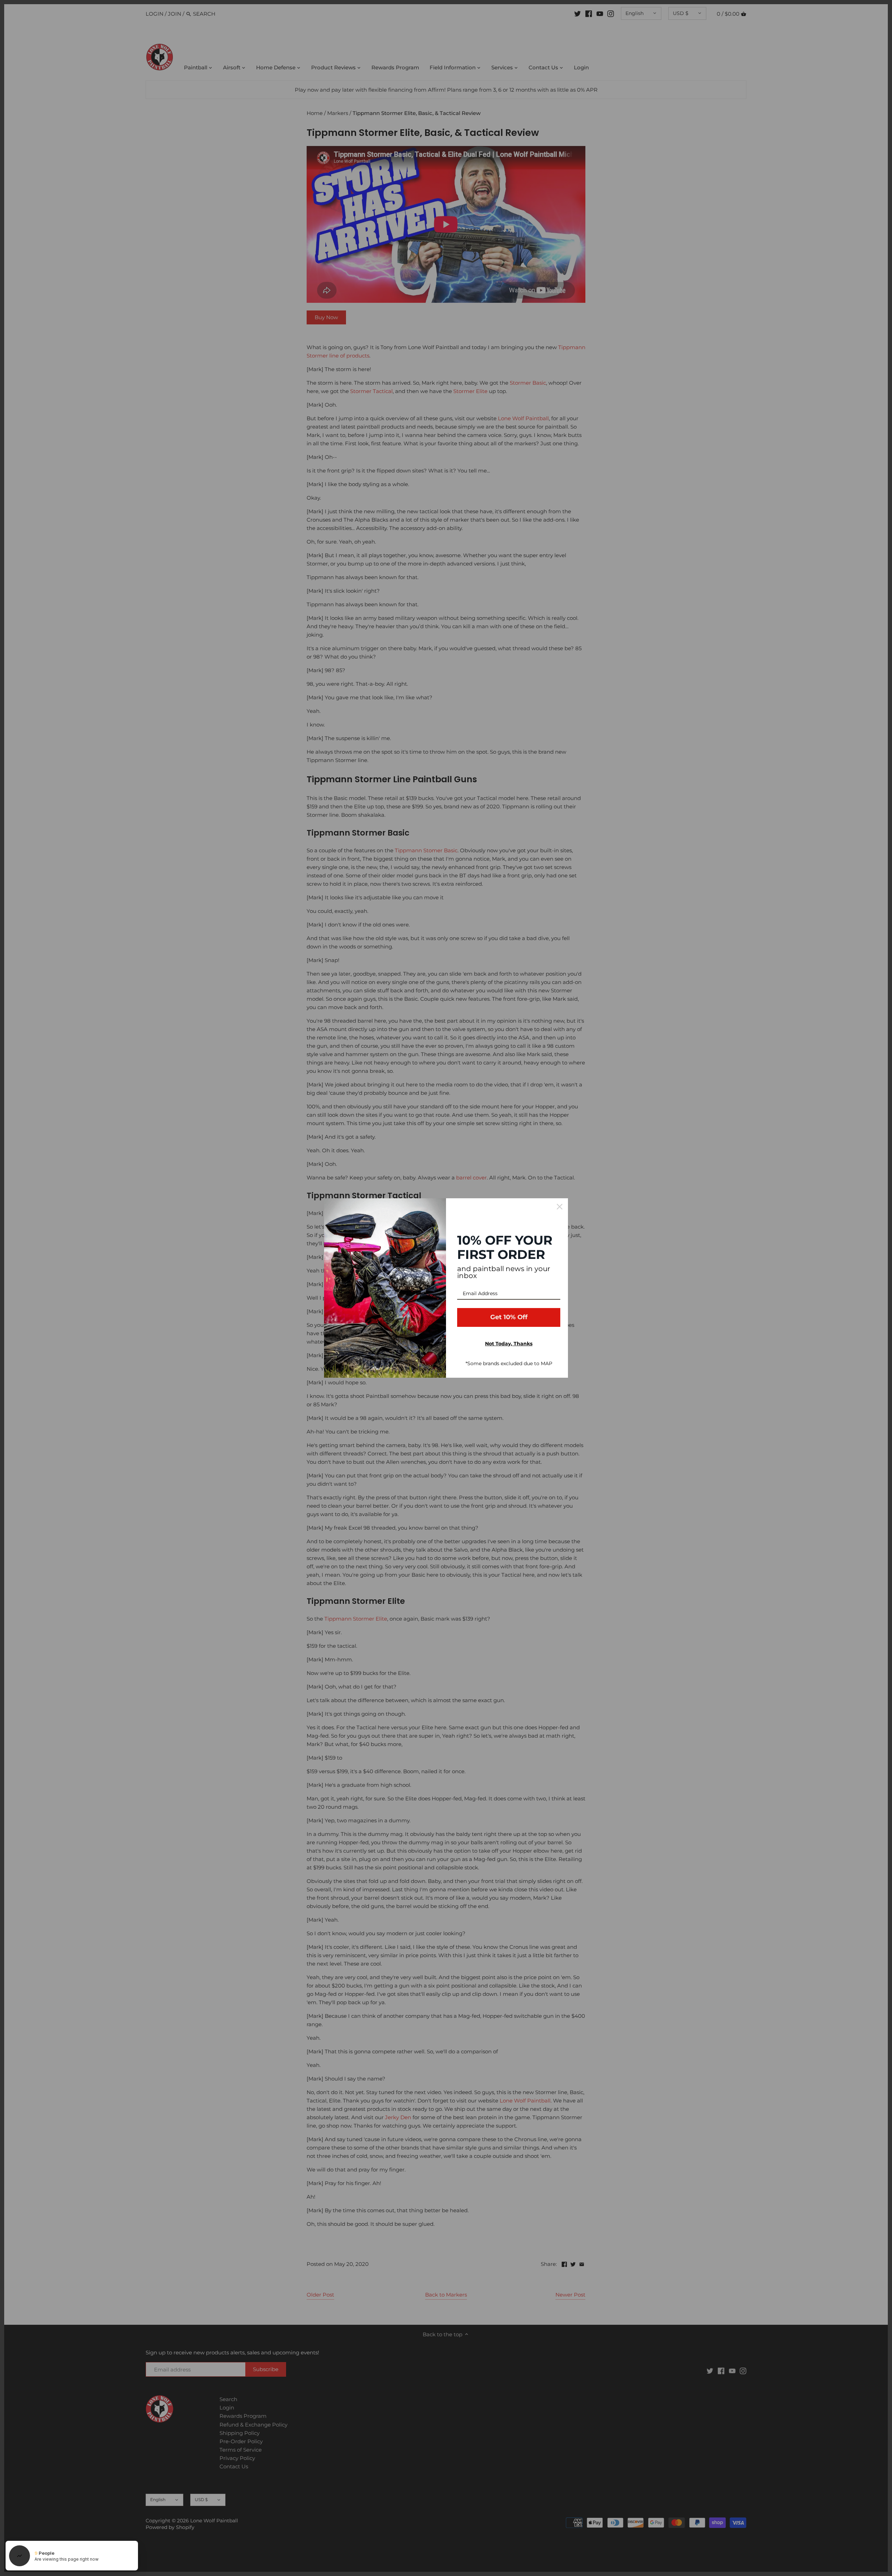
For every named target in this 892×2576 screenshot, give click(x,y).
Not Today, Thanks (509, 1344)
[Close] (560, 1207)
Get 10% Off (509, 1317)
